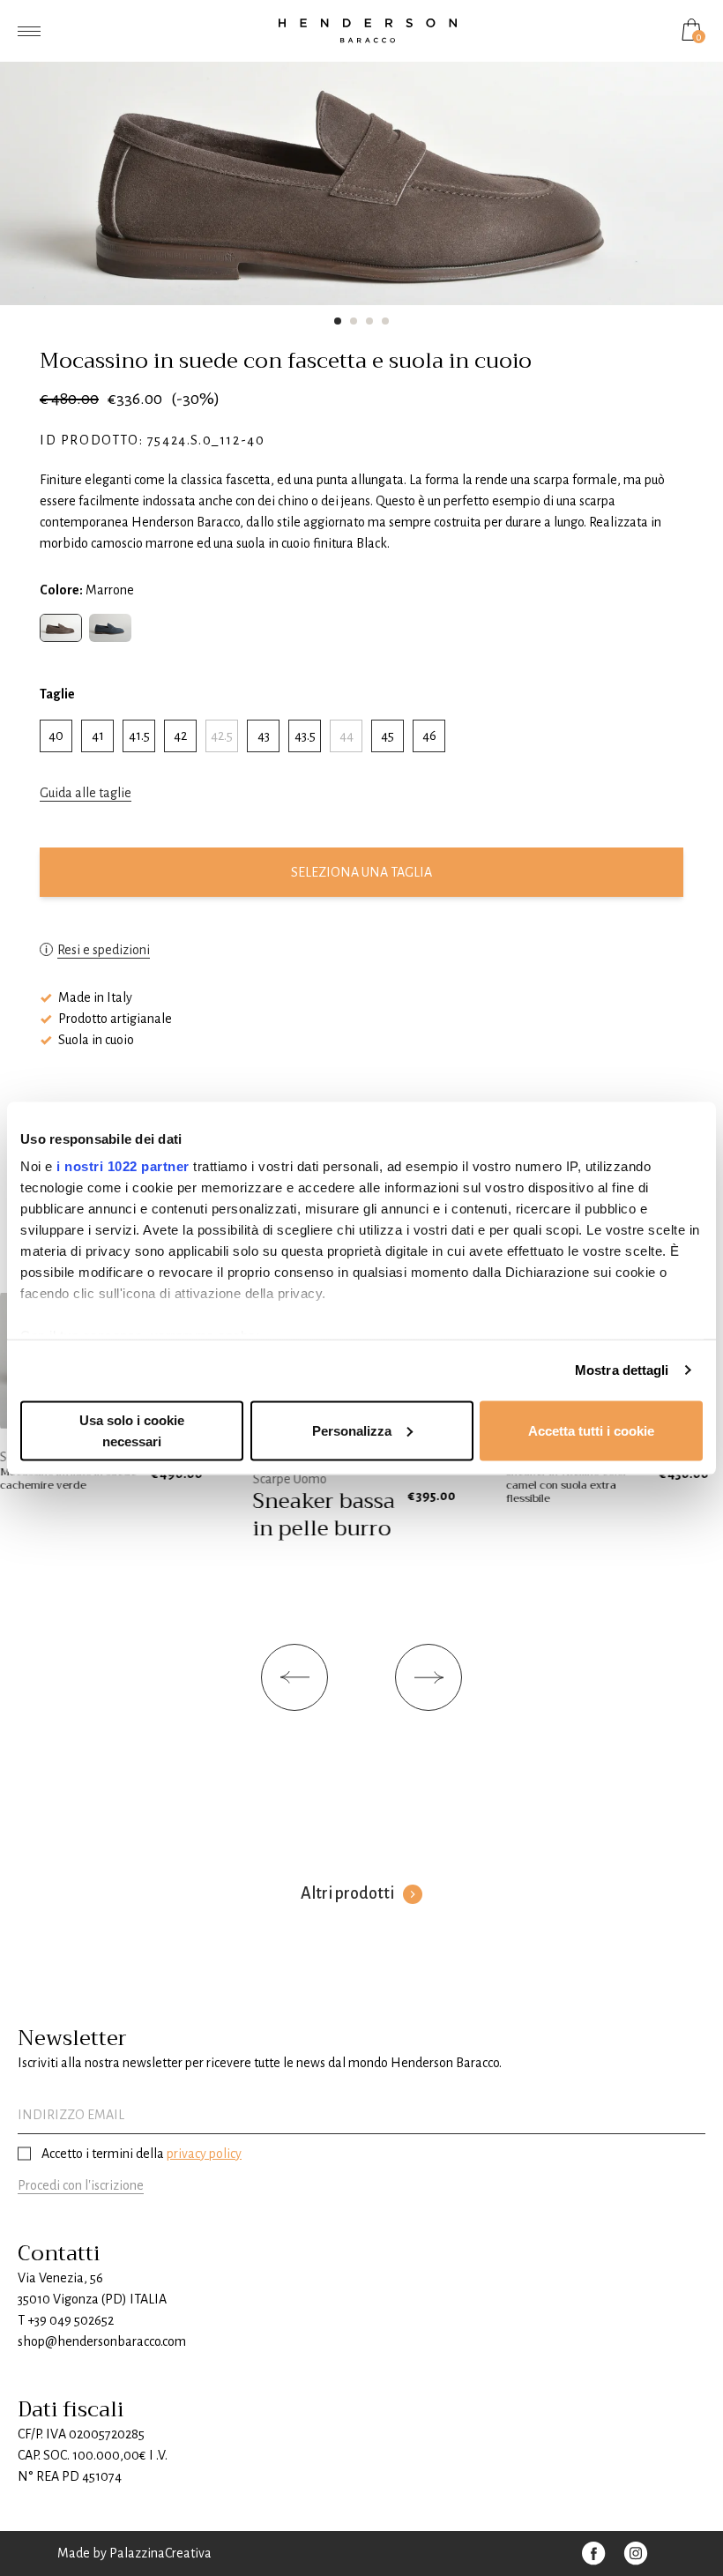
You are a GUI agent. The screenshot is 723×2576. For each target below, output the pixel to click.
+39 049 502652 (71, 2320)
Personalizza (352, 1430)
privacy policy (204, 2154)
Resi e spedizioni (104, 950)
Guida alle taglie (86, 793)
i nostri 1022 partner (123, 1166)
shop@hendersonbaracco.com (102, 2341)
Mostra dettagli (622, 1370)
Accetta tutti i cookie (591, 1430)
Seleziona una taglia (361, 872)
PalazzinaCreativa (160, 2553)
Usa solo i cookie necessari (132, 1430)
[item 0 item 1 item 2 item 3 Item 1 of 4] (361, 173)
